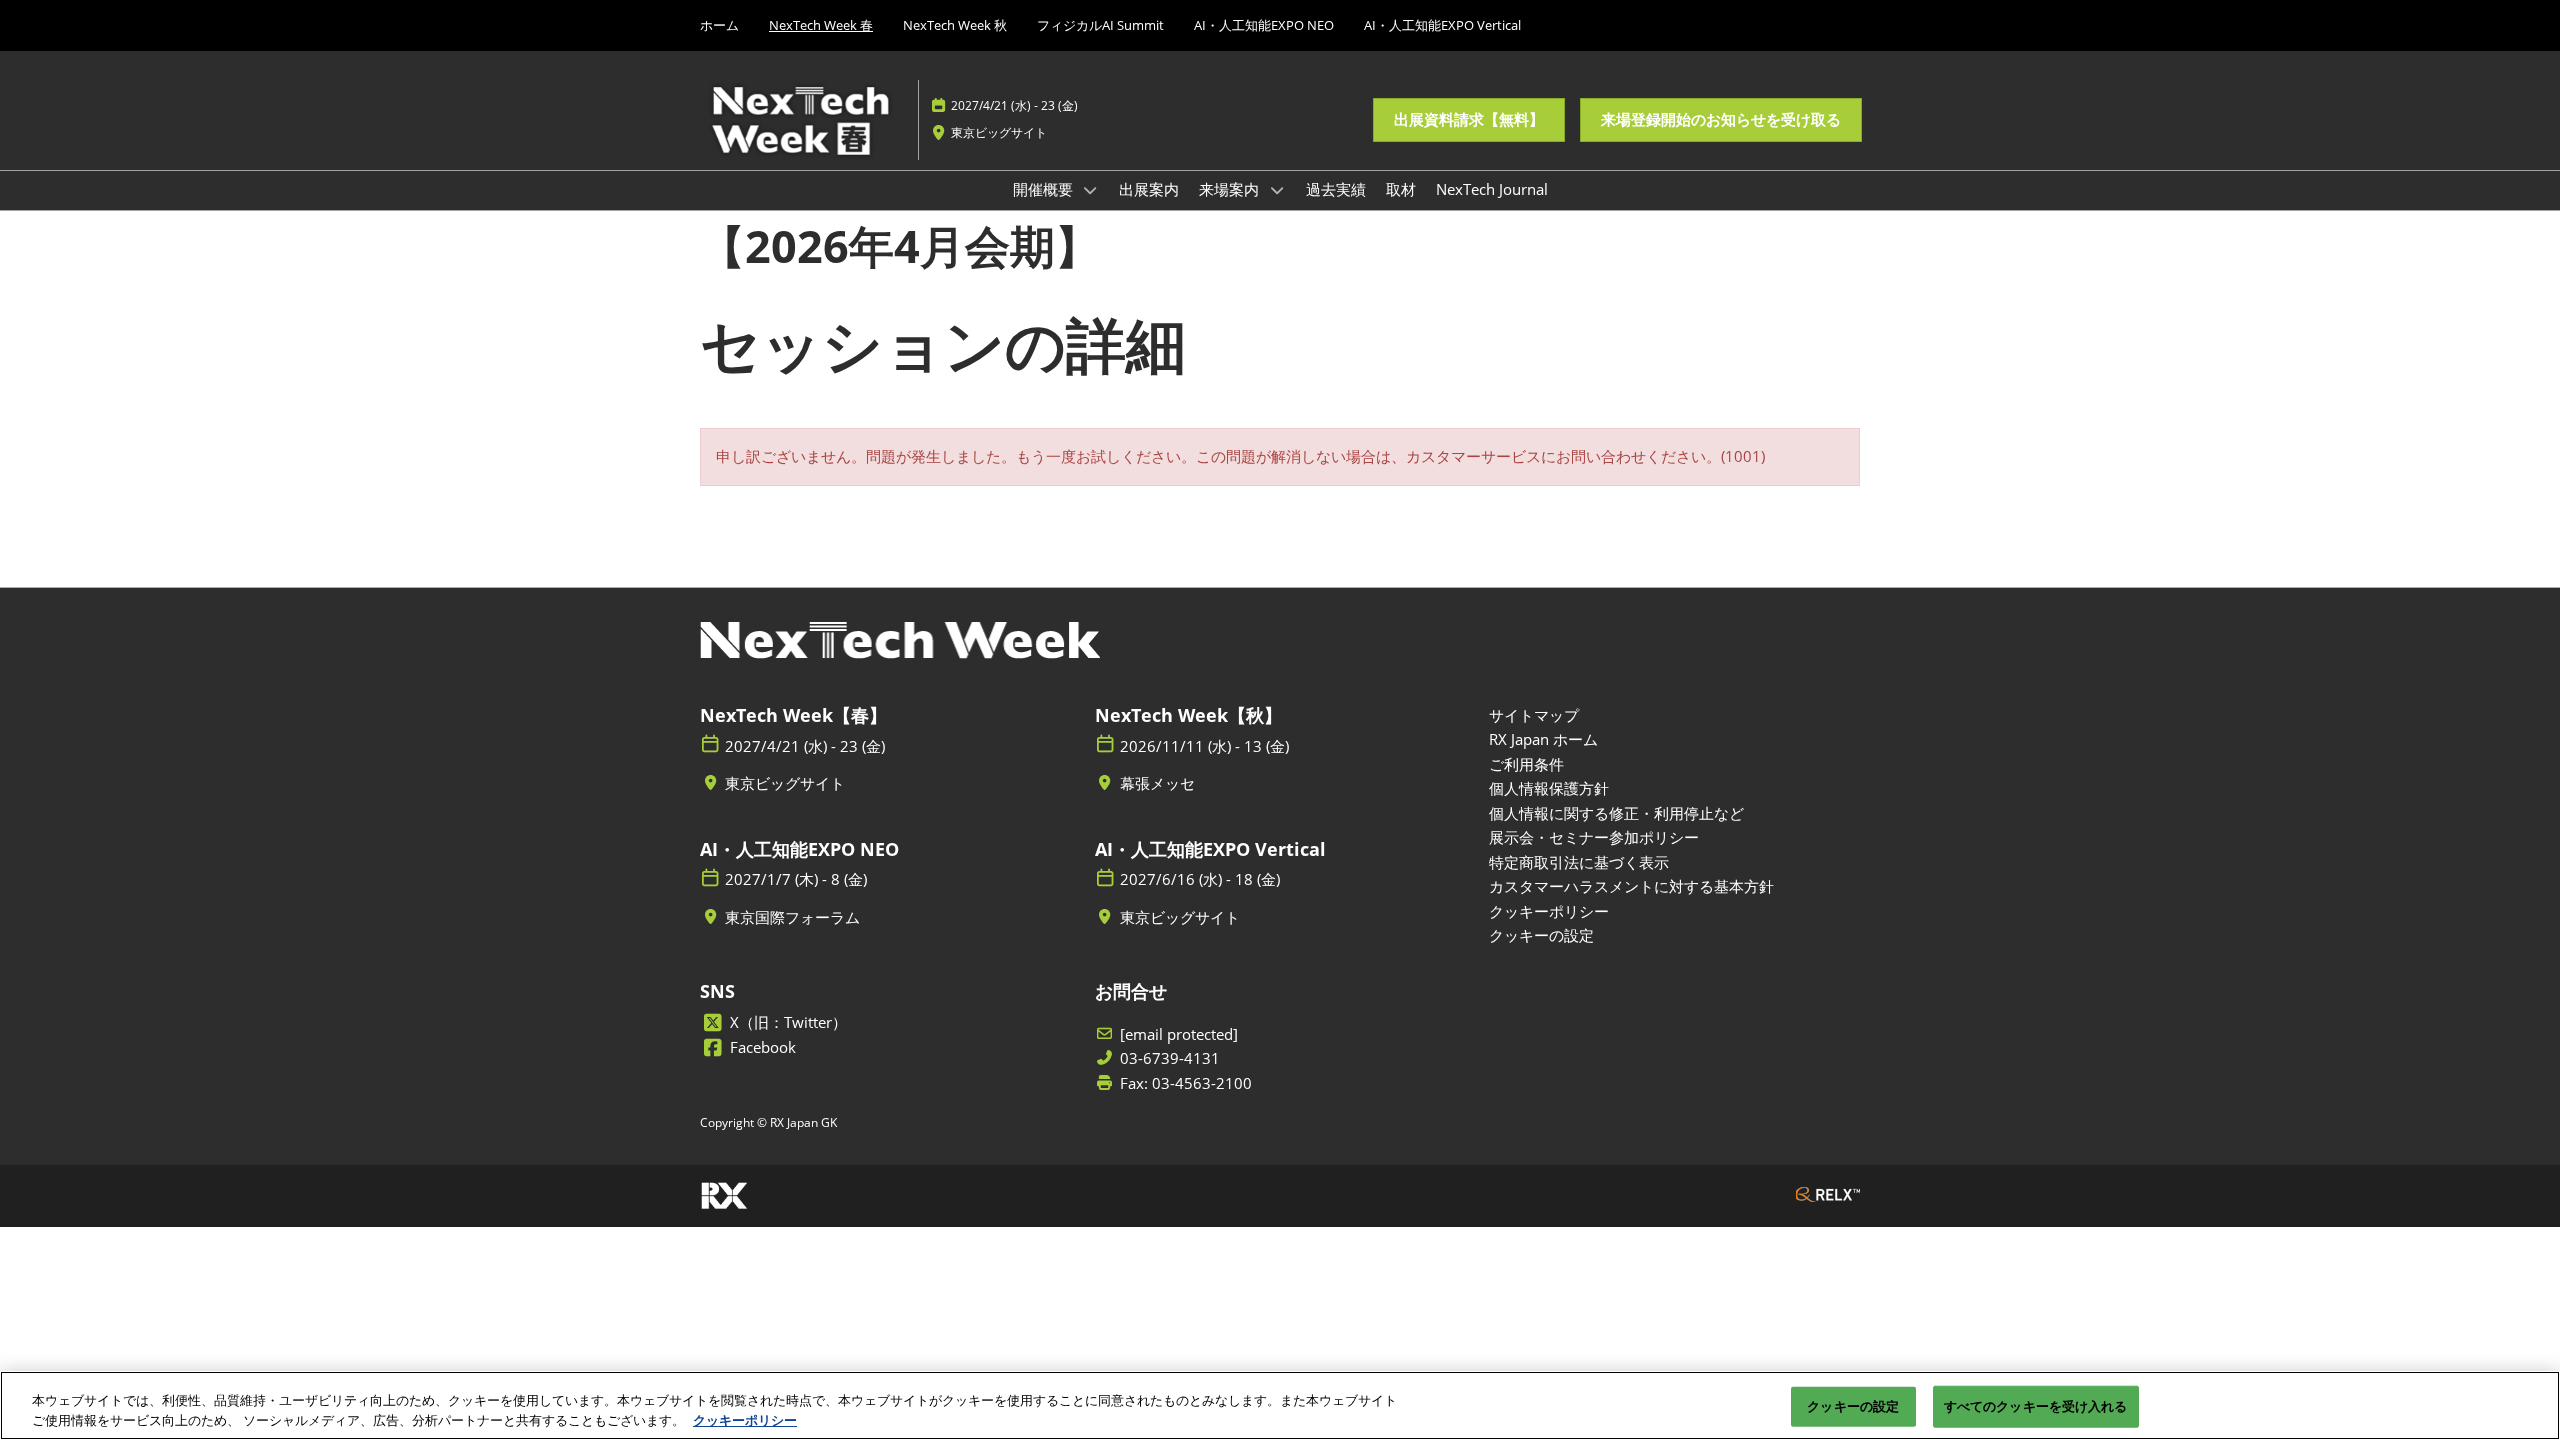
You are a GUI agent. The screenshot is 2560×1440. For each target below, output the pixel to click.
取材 (1401, 189)
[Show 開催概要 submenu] (1091, 190)
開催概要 (1045, 189)
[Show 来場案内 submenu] (1277, 190)
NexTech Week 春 (821, 25)
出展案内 (1149, 189)
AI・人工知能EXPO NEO (1264, 25)
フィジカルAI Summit (1100, 25)
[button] (1469, 120)
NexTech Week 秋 (955, 25)
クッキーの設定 (1853, 1406)
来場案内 (1231, 189)
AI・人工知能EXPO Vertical (1442, 25)
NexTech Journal (1492, 189)
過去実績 (1336, 189)
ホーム (719, 25)
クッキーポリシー (745, 1419)
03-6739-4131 (1170, 1058)
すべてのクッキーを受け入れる (2036, 1406)
